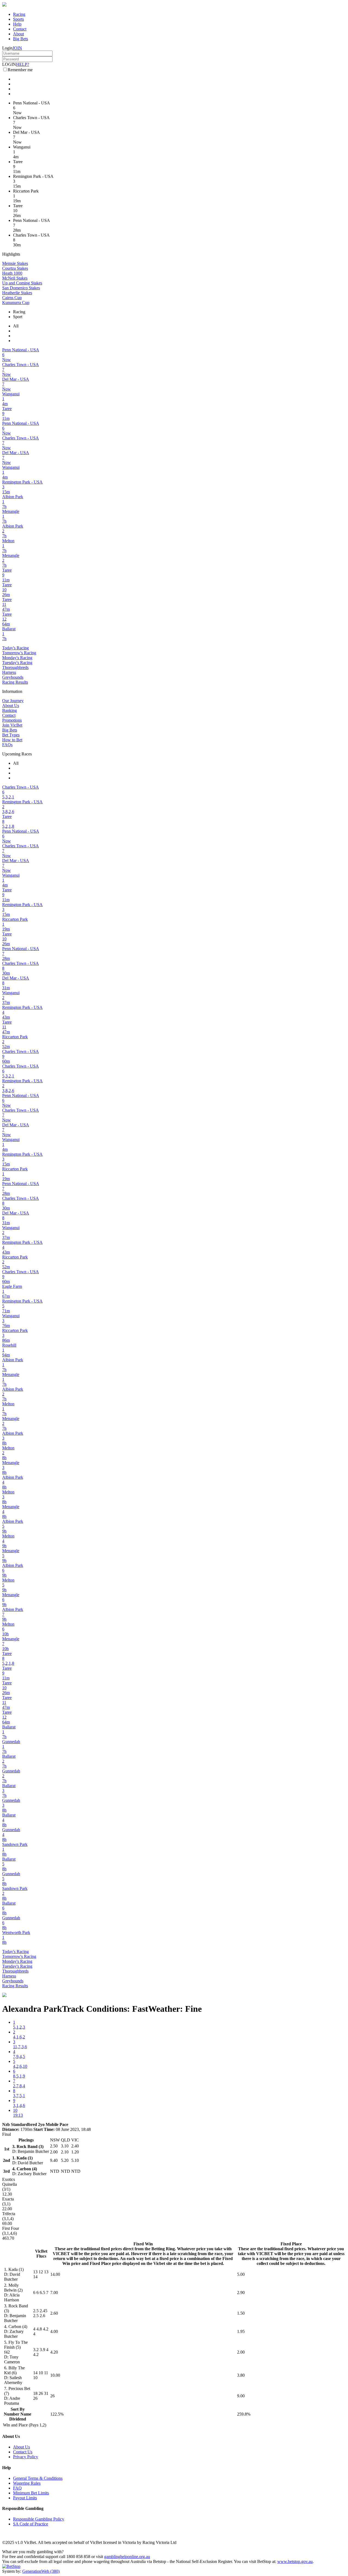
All (16, 326)
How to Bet (12, 740)
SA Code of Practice (31, 2524)
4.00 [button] (54, 2331)
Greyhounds (13, 677)
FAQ (17, 2488)
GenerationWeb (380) (41, 2571)
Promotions (12, 720)
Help (17, 24)
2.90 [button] (241, 2293)
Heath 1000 (12, 273)
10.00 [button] (55, 2375)
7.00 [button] (54, 2293)
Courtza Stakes (15, 268)
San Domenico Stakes (21, 288)
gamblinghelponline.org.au (127, 2557)
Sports (18, 19)
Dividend (18, 2419)
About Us (11, 706)
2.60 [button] (54, 2313)
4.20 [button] (54, 2352)
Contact (20, 29)
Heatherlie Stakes (17, 293)
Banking (10, 710)
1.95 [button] (241, 2331)
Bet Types (11, 735)
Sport (18, 317)
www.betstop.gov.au (295, 2561)
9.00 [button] (241, 2396)
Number (12, 2414)
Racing (19, 14)
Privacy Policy (26, 2457)
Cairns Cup (12, 298)
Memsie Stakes (15, 263)
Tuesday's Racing (17, 663)
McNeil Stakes (15, 278)
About (18, 34)
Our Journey (13, 701)
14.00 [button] (55, 2274)
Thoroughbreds (15, 667)
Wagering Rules (27, 2483)
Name (26, 2414)
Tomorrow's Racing (19, 653)
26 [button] (52, 2396)
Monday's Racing (17, 658)
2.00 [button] (241, 2352)
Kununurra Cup (16, 303)
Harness (9, 672)
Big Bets (21, 39)
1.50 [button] (241, 2313)
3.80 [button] (241, 2375)
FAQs (7, 745)
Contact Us (23, 2452)
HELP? (23, 64)
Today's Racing (15, 648)
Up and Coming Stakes (22, 283)
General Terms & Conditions (38, 2478)
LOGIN (9, 64)
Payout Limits (25, 2498)
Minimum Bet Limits (31, 2493)
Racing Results (15, 682)
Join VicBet (12, 725)
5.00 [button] (241, 2274)
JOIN (17, 48)
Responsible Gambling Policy (39, 2519)
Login (7, 48)
